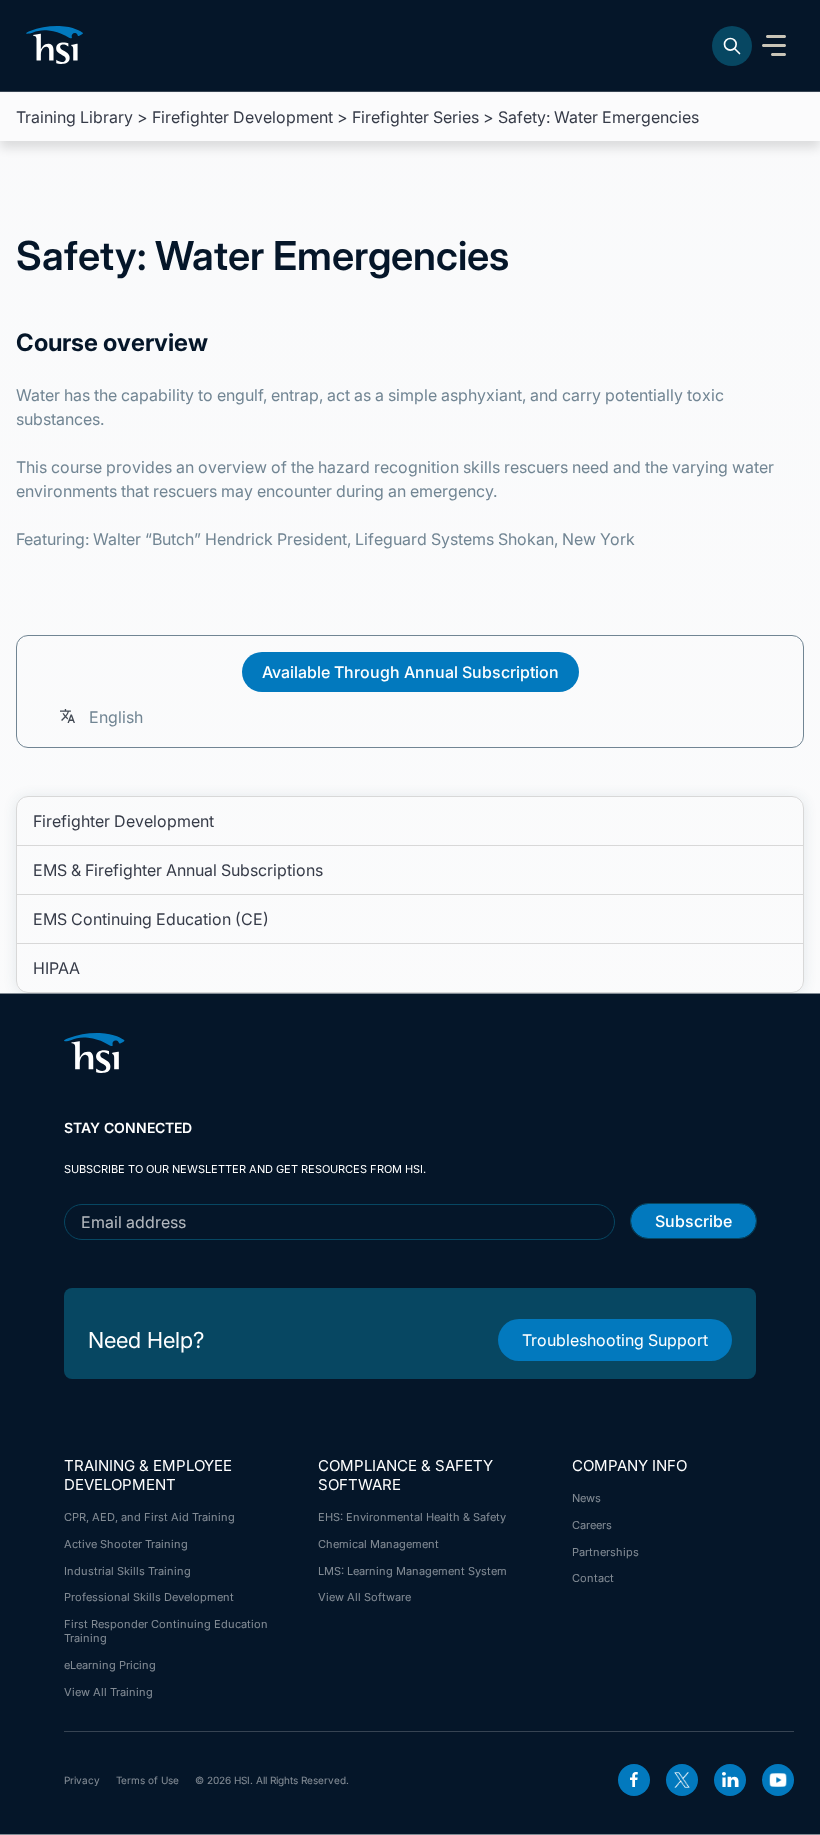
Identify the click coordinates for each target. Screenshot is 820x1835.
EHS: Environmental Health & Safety (412, 1517)
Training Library (74, 117)
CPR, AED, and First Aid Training (149, 1517)
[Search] (732, 46)
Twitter (682, 1780)
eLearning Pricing (110, 1665)
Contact (593, 1578)
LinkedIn (730, 1780)
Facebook (634, 1780)
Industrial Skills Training (127, 1571)
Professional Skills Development (149, 1597)
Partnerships (605, 1552)
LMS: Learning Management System (412, 1571)
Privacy (82, 1780)
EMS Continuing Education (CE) (151, 919)
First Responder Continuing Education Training (166, 1631)
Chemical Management (378, 1544)
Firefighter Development (242, 117)
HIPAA (56, 968)
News (586, 1498)
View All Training (108, 1692)
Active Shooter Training (126, 1544)
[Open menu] (774, 46)
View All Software (364, 1597)
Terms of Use (147, 1780)
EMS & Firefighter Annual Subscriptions (178, 870)
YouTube (778, 1780)
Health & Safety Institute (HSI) (58, 45)
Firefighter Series (415, 117)
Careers (592, 1525)
